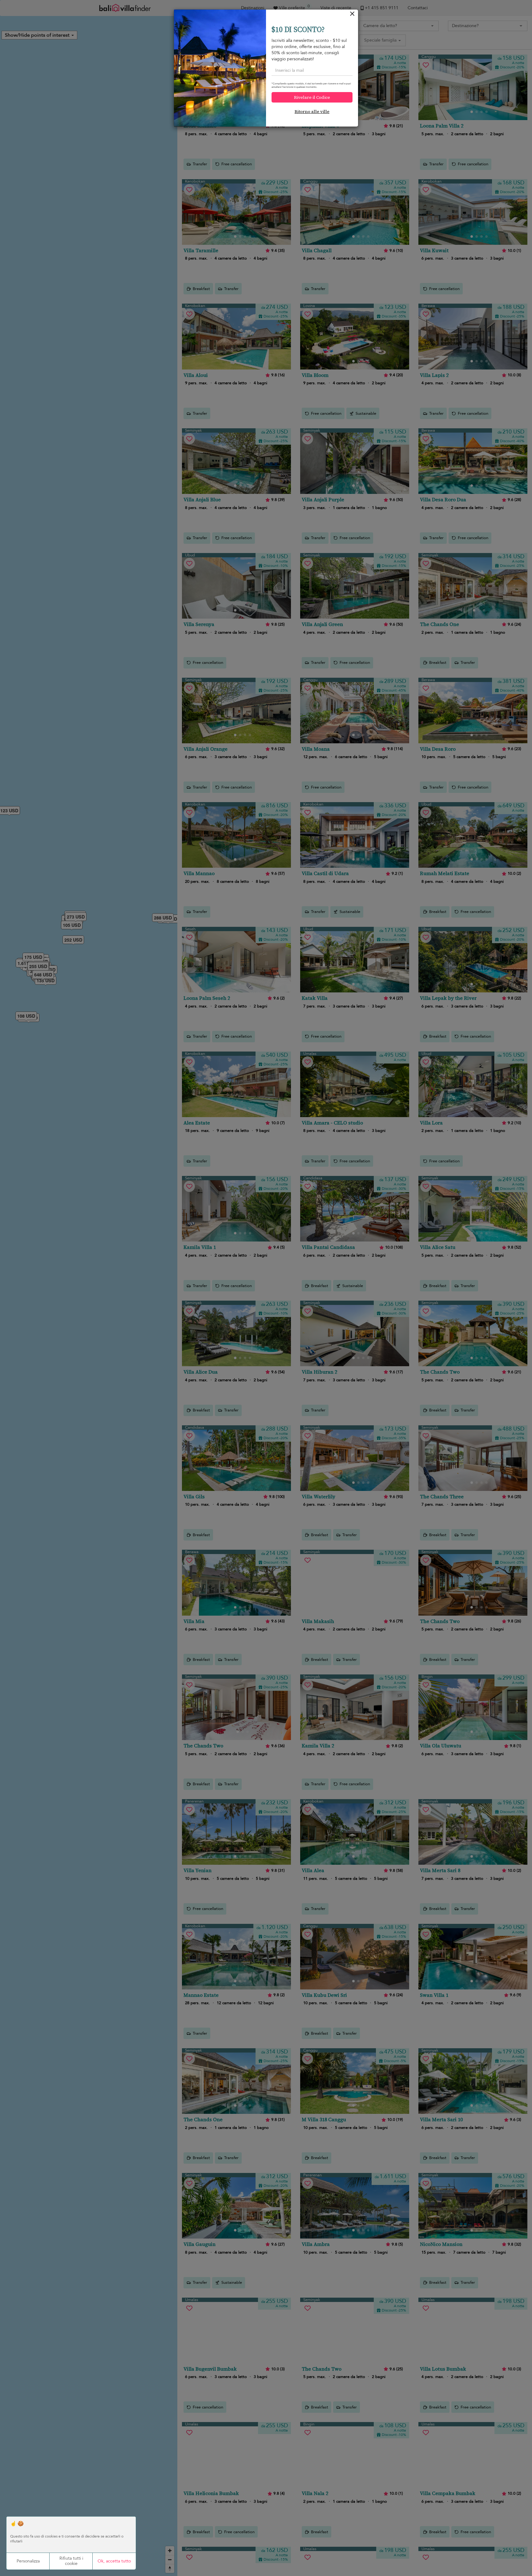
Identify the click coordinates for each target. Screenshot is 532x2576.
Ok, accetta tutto (114, 2561)
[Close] (352, 15)
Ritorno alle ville (312, 111)
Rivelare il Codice (312, 97)
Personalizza (28, 2561)
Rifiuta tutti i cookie (71, 2561)
